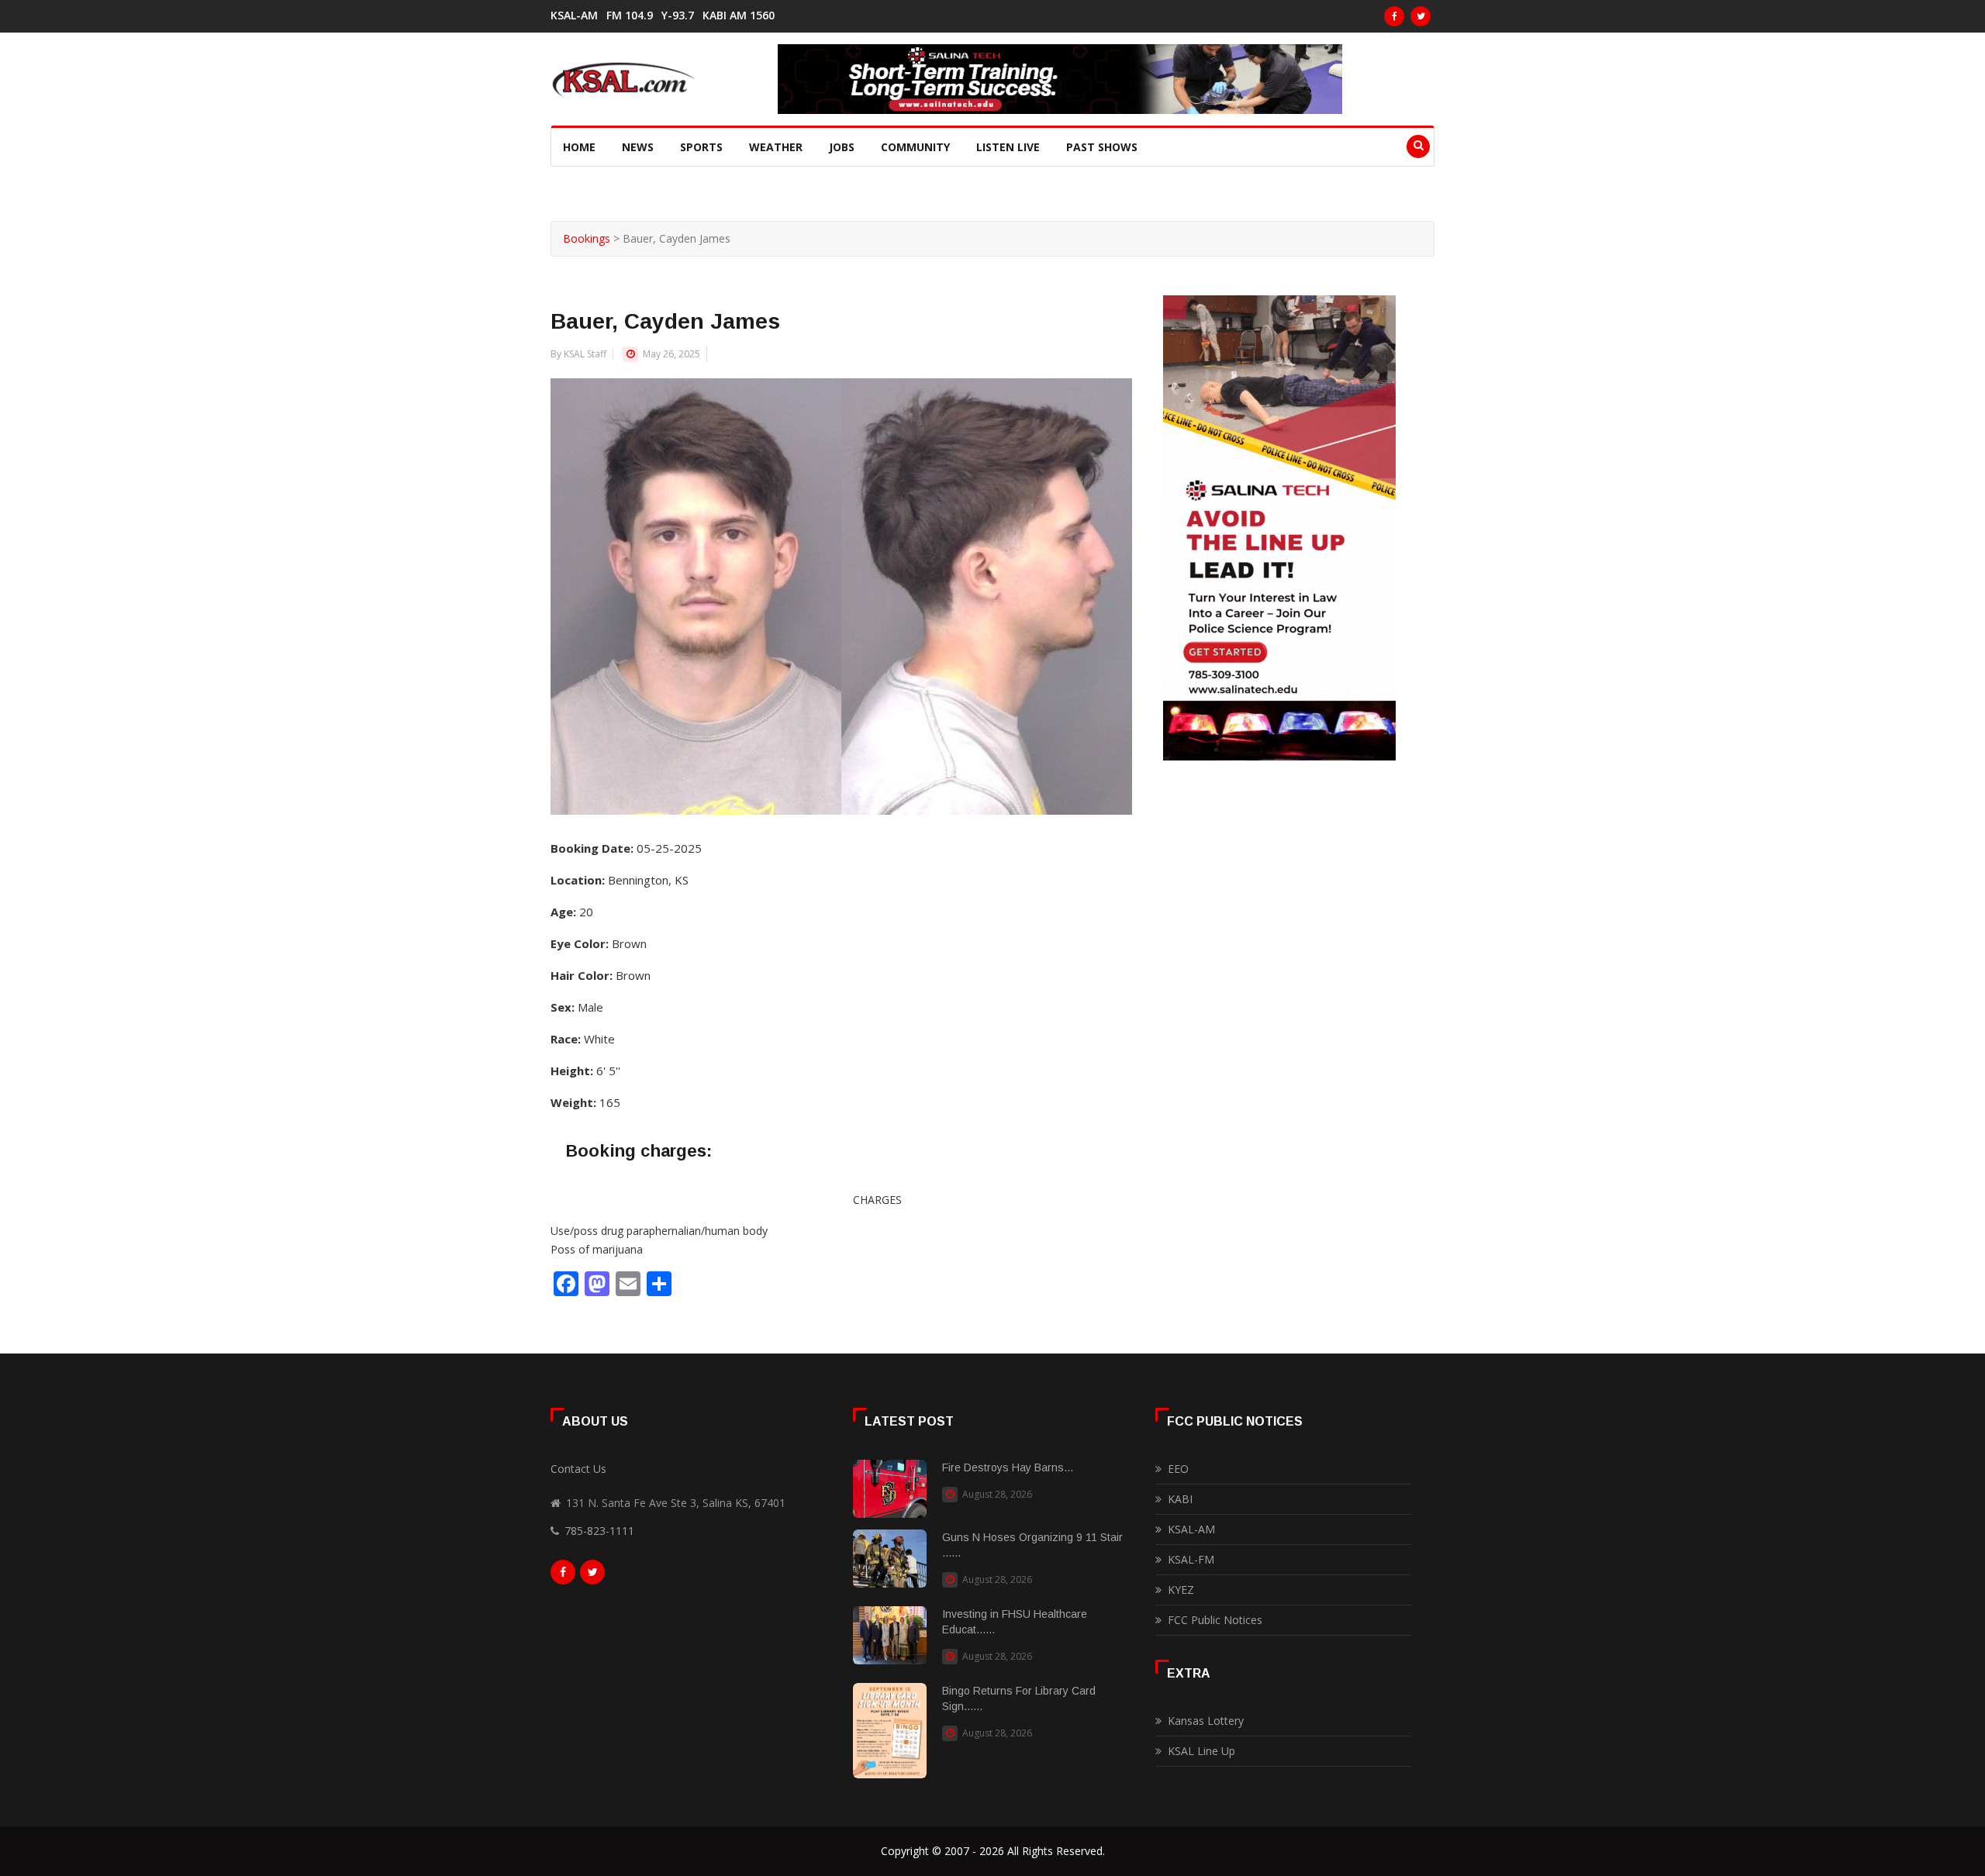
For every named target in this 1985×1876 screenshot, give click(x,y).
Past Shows (1102, 147)
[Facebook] (1394, 16)
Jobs (842, 147)
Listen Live (1008, 147)
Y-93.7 (678, 16)
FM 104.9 (630, 16)
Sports (701, 147)
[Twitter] (1421, 16)
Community (915, 147)
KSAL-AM (574, 16)
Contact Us (578, 1469)
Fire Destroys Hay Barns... (1008, 1467)
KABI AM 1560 (739, 16)
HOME (579, 147)
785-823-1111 (599, 1531)
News (638, 147)
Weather (776, 147)
